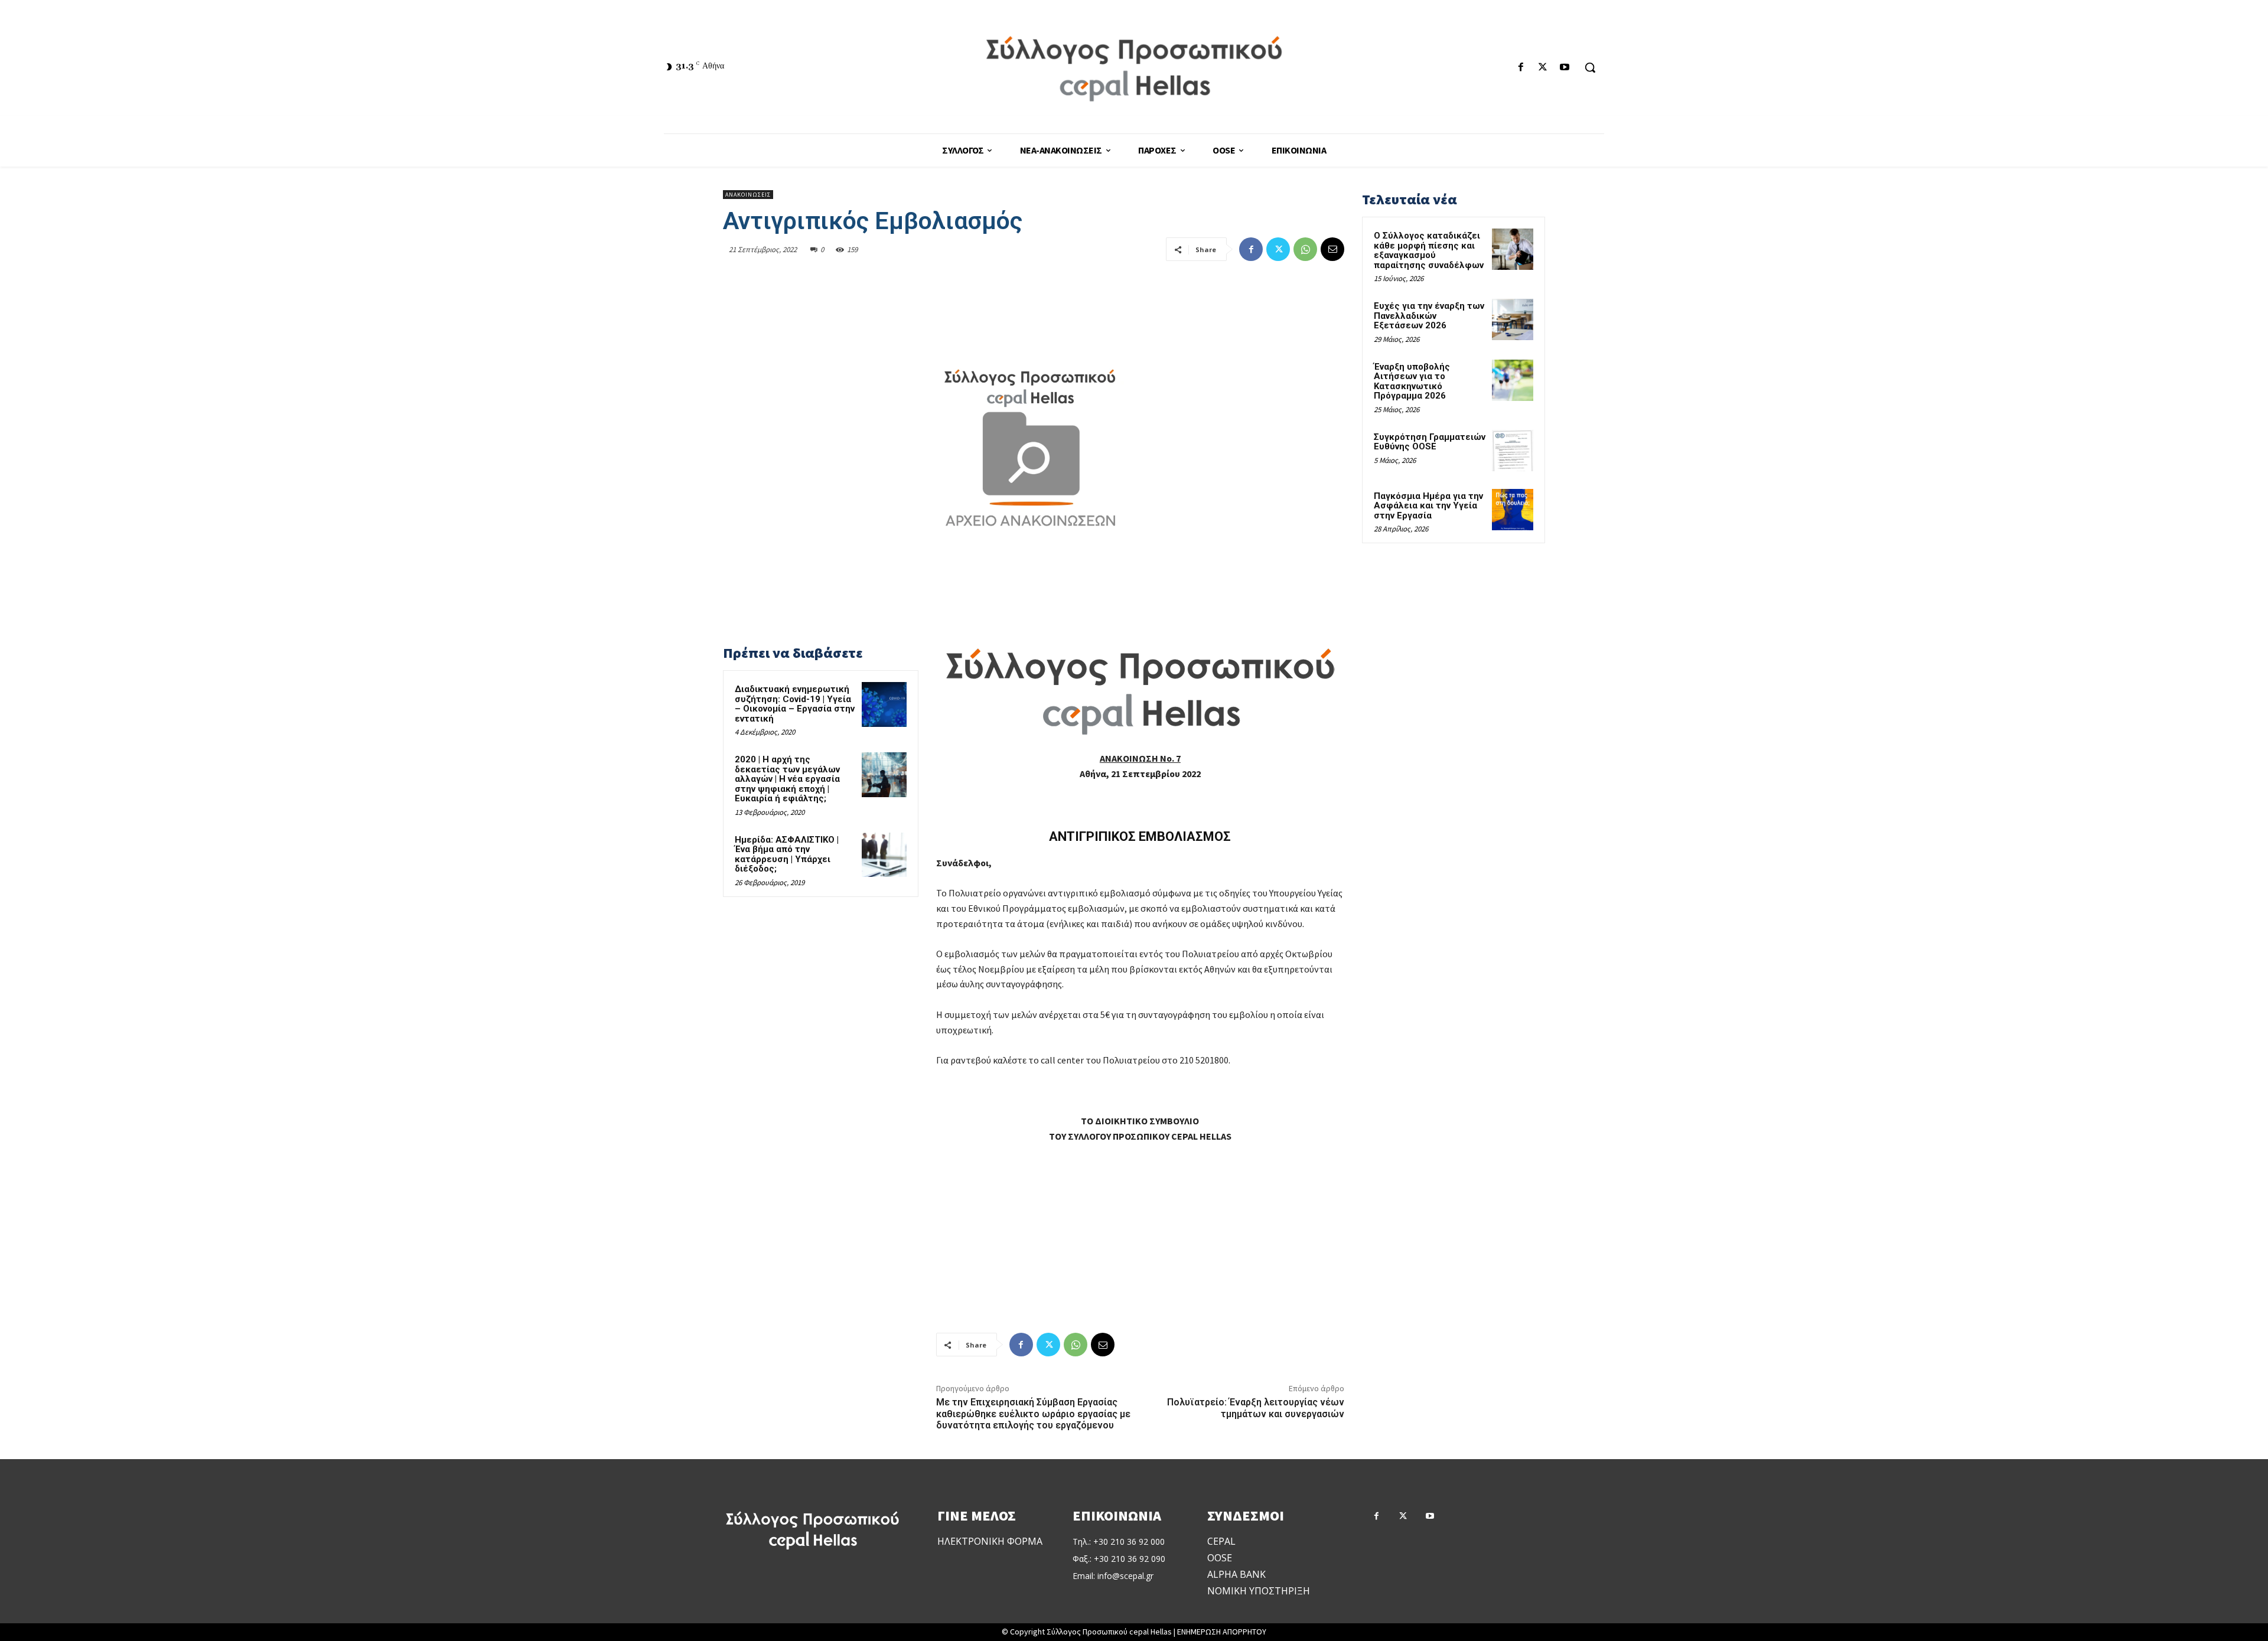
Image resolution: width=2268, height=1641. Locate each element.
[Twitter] (1543, 68)
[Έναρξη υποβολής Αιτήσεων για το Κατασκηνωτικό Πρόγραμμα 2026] (1513, 380)
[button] (1590, 67)
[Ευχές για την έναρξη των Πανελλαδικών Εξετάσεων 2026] (1513, 319)
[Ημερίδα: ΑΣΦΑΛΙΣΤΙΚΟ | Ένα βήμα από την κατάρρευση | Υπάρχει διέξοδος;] (884, 855)
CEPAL (1221, 1541)
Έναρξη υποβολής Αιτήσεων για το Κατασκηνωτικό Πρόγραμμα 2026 (1412, 381)
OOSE (1220, 1558)
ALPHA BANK (1236, 1574)
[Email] (1332, 249)
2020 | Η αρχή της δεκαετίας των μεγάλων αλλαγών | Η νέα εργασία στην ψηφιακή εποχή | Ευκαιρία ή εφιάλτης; (787, 779)
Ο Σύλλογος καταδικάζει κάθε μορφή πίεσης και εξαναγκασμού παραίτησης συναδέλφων (1429, 250)
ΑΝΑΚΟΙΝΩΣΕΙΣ (748, 195)
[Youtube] (1565, 68)
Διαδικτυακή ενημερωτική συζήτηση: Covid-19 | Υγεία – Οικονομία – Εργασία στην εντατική (795, 704)
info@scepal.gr (1125, 1576)
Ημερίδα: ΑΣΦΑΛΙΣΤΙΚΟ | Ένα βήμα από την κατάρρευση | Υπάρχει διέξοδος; (787, 854)
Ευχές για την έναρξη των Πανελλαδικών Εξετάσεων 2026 (1429, 316)
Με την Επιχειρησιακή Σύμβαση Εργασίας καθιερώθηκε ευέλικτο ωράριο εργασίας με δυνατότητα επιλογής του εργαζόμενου (1033, 1413)
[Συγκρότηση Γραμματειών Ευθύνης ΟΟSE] (1513, 451)
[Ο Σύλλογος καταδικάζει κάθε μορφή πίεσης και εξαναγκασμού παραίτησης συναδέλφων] (1513, 249)
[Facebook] (1521, 68)
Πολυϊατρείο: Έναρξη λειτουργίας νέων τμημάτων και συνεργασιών (1256, 1408)
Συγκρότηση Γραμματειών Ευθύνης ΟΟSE (1430, 442)
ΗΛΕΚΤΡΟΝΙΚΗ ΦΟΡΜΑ (990, 1541)
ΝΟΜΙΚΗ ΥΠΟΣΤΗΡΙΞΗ (1259, 1591)
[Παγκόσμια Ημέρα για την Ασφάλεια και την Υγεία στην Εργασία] (1513, 510)
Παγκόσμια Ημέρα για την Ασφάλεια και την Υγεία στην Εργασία (1428, 506)
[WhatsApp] (1305, 249)
